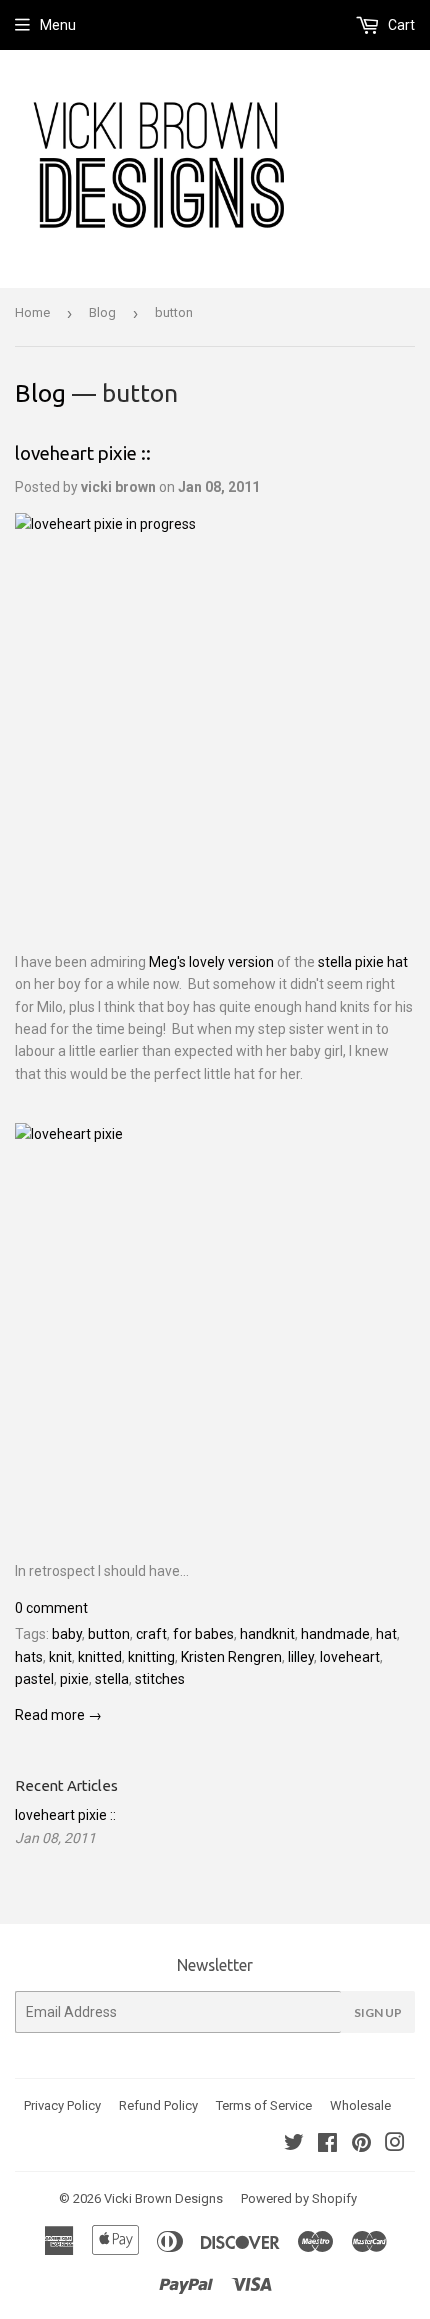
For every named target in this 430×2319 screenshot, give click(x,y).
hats (29, 1657)
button (109, 1634)
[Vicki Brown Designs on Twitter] (294, 2145)
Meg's (167, 962)
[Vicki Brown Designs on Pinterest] (361, 2145)
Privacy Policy (62, 2105)
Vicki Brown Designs (163, 2198)
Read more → (58, 1715)
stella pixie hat (363, 962)
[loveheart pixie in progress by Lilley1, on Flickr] (215, 713)
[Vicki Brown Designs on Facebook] (327, 2145)
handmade (335, 1634)
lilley (301, 1657)
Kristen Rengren (231, 1657)
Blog (102, 312)
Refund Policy (158, 2105)
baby (67, 1634)
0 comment (51, 1608)
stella (112, 1679)
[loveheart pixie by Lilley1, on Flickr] (215, 1323)
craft (151, 1634)
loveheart (350, 1657)
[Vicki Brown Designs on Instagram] (395, 2145)
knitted (100, 1657)
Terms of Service (264, 2105)
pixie (74, 1679)
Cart (400, 25)
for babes (203, 1634)
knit (60, 1657)
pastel (34, 1679)
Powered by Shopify (299, 2198)
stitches (160, 1679)
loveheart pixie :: (83, 453)
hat (386, 1634)
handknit (267, 1634)
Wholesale (360, 2105)
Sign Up (378, 2012)
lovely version (233, 962)
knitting (151, 1657)
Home (32, 312)
